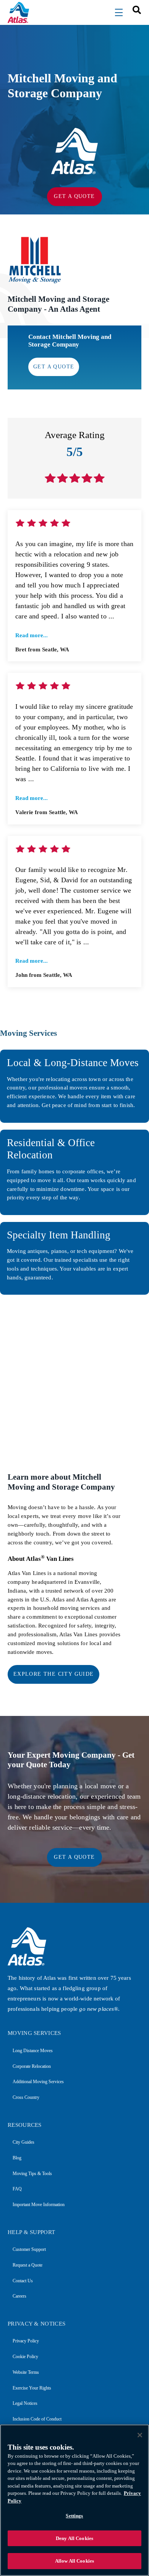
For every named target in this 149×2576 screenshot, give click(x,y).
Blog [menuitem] (17, 2158)
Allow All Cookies (74, 2561)
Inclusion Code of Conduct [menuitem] (37, 2419)
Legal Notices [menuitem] (25, 2403)
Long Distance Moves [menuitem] (33, 2051)
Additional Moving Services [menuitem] (38, 2082)
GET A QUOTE (74, 196)
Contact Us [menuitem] (23, 2281)
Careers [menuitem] (19, 2296)
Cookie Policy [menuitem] (25, 2357)
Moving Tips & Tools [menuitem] (32, 2174)
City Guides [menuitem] (23, 2142)
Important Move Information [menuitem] (39, 2205)
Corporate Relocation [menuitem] (32, 2066)
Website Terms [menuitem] (26, 2372)
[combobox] (134, 9)
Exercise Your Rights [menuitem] (32, 2388)
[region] (74, 2500)
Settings (74, 2516)
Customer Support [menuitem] (29, 2249)
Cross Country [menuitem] (26, 2097)
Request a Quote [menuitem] (28, 2265)
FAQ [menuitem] (17, 2189)
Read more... (32, 635)
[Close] (140, 2435)
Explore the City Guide (54, 1674)
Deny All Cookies (74, 2538)
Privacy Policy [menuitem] (26, 2341)
